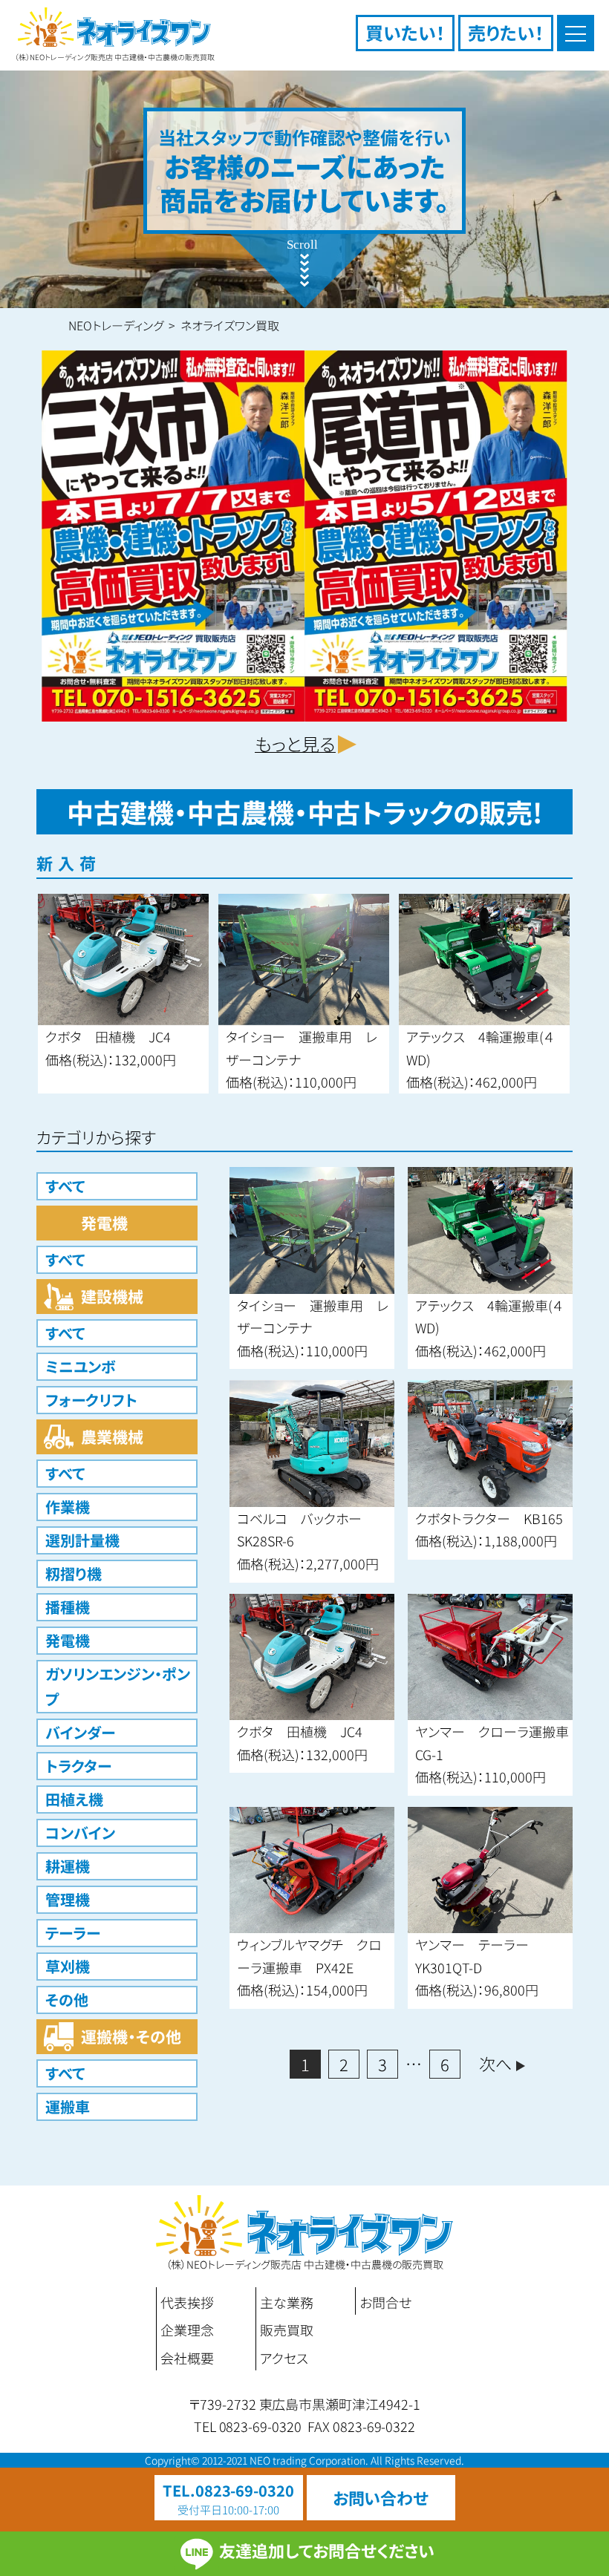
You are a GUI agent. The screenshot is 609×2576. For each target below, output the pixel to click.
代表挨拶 (187, 2302)
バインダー (80, 1732)
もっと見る (295, 743)
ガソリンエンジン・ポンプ (118, 1686)
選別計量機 (82, 1540)
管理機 (68, 1899)
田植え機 (74, 1799)
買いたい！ (405, 32)
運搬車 (68, 2106)
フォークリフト (91, 1400)
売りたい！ (506, 32)
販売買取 (287, 2330)
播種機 (68, 1607)
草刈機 (68, 1966)
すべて (65, 1186)
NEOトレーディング (116, 325)
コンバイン (80, 1833)
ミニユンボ (81, 1366)
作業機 (68, 1507)
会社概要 (187, 2358)
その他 (67, 2000)
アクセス (284, 2358)
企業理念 (187, 2330)
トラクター (78, 1766)
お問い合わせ (381, 2497)
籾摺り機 (74, 1573)
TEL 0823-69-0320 (248, 2426)
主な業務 (287, 2302)
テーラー (73, 1933)
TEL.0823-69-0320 (229, 2490)
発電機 (68, 1640)
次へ (495, 2063)
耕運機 (68, 1866)
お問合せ (385, 2302)
